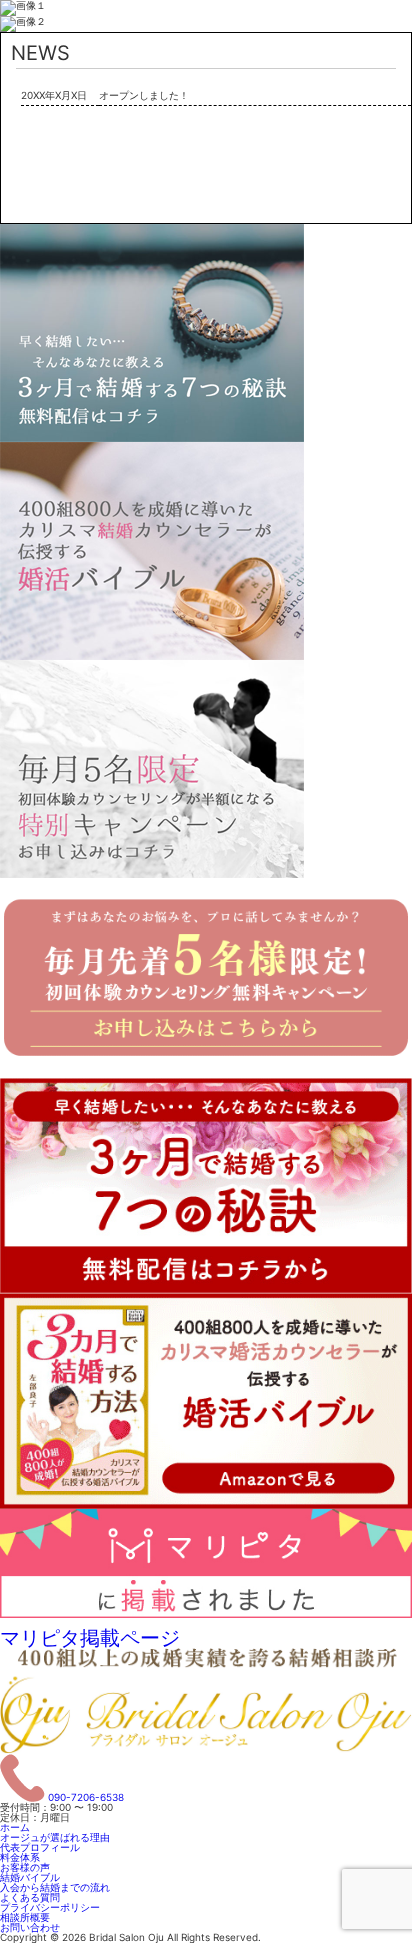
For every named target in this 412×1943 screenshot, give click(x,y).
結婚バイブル (30, 1877)
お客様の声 (25, 1867)
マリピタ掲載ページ (90, 1638)
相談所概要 (25, 1917)
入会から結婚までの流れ (55, 1887)
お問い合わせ (30, 1927)
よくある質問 (30, 1897)
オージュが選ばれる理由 (55, 1837)
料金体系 (20, 1857)
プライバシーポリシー (50, 1907)
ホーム (15, 1827)
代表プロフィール (40, 1847)
